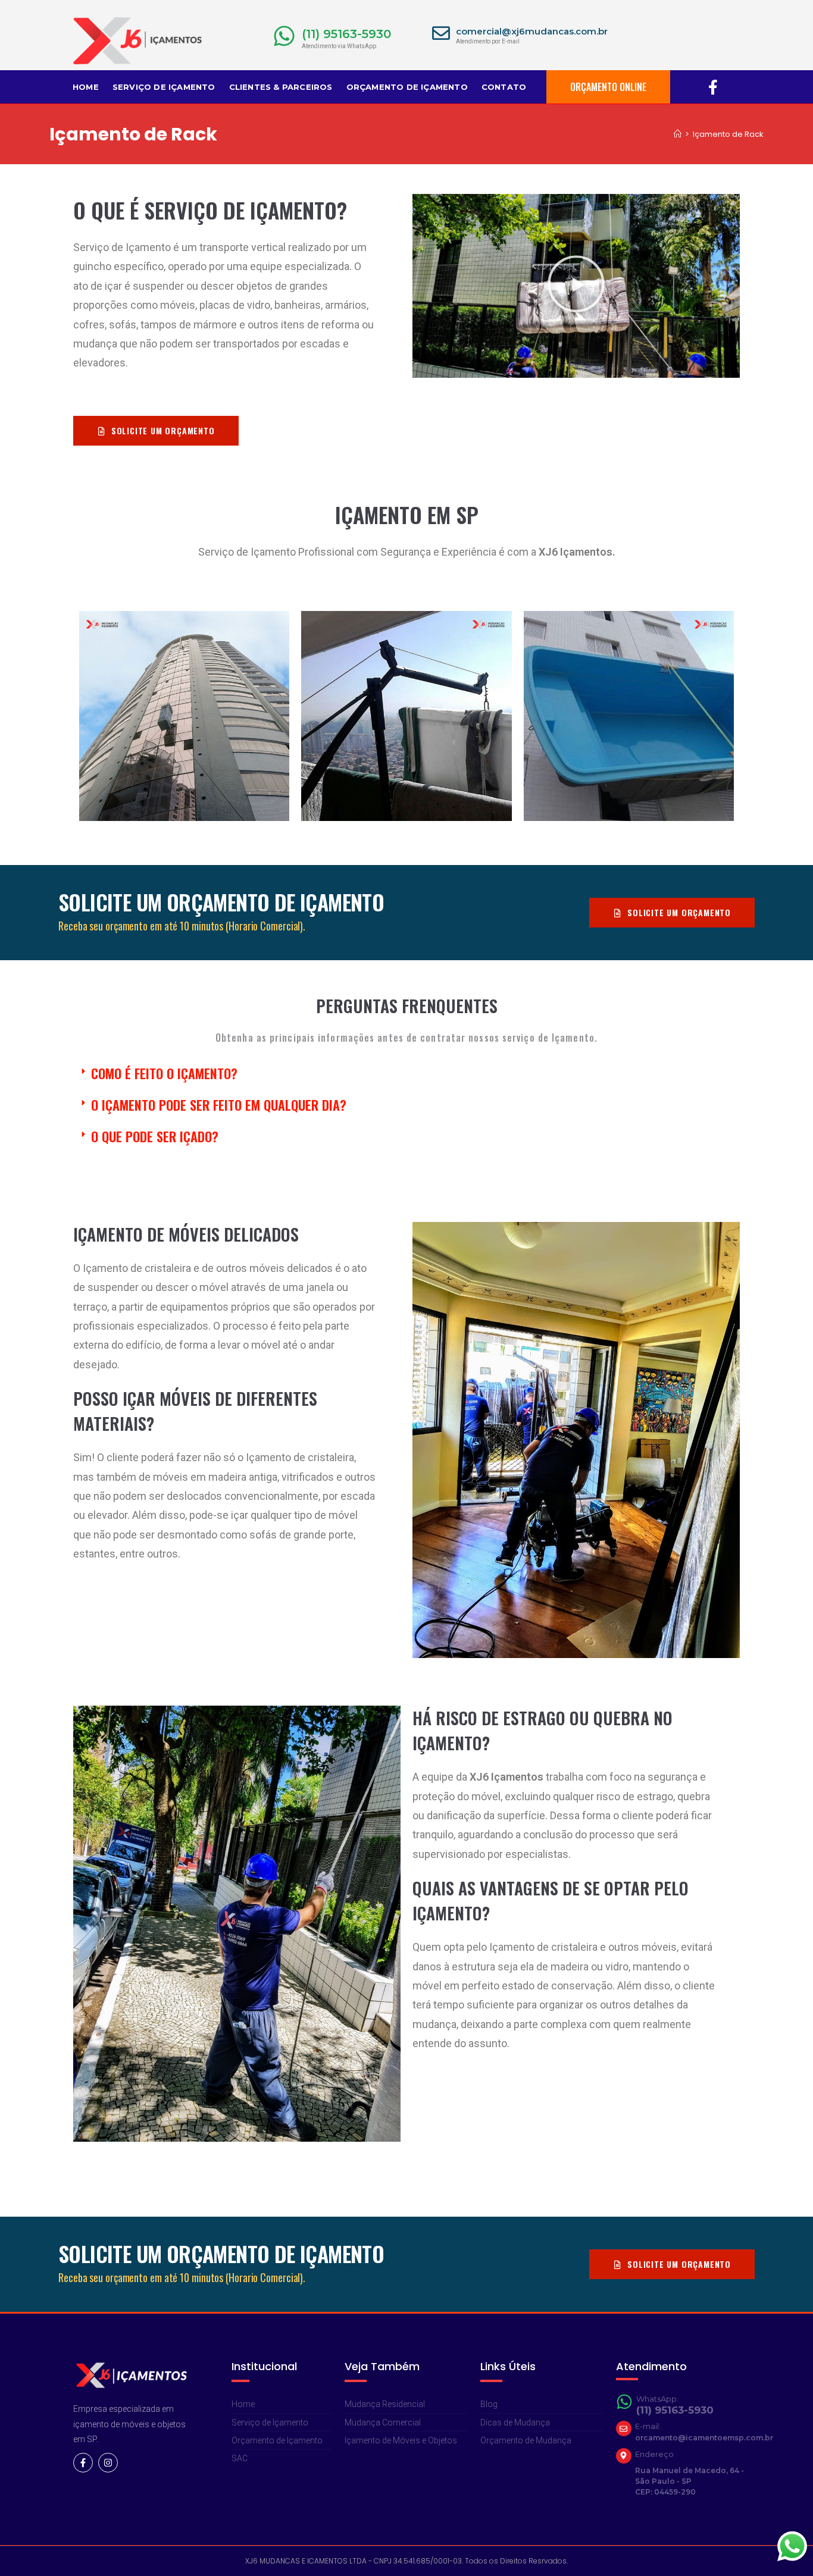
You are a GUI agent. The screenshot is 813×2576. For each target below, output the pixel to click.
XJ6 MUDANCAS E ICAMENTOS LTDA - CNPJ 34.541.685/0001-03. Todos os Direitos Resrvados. (406, 2561)
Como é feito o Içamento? (164, 1073)
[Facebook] (713, 87)
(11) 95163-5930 (346, 34)
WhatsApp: (657, 2399)
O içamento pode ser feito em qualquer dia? (219, 1105)
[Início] (678, 134)
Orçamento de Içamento (407, 87)
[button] (576, 286)
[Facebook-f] (83, 2463)
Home (86, 87)
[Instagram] (108, 2463)
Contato (504, 87)
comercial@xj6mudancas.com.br (532, 31)
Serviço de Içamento (164, 87)
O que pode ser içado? (155, 1136)
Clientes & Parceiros (281, 87)
